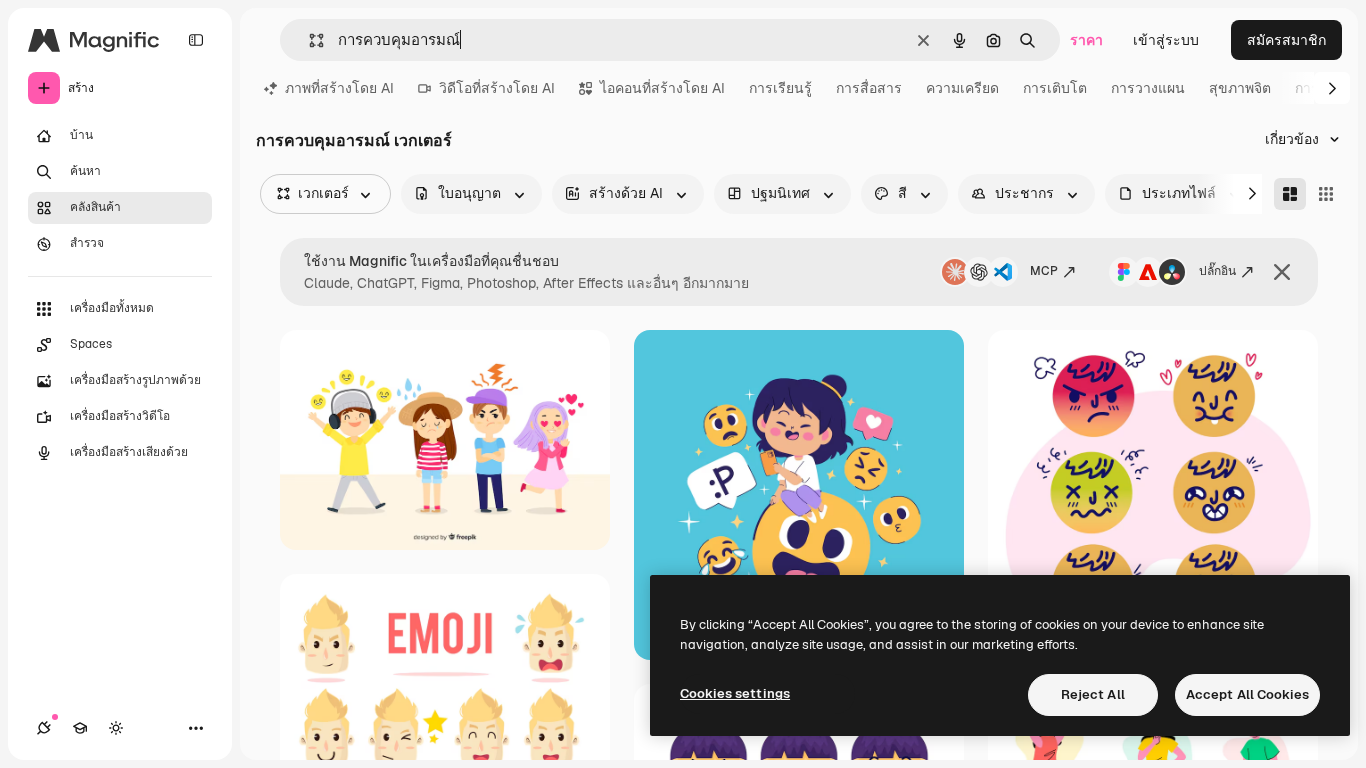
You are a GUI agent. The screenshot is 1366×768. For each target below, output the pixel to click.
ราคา (1086, 40)
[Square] (1326, 194)
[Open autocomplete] (308, 40)
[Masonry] (1290, 194)
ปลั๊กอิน (1217, 271)
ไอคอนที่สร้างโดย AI (662, 88)
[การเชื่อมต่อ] (44, 728)
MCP (1044, 271)
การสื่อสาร (869, 88)
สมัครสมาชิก (1286, 40)
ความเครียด (962, 88)
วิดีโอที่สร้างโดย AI (497, 88)
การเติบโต (1055, 88)
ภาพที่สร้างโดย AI (339, 88)
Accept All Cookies (1247, 694)
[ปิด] (1282, 272)
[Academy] (80, 728)
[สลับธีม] (116, 728)
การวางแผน (1148, 88)
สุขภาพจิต (1240, 88)
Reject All (1093, 694)
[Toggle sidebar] (196, 40)
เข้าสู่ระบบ (1166, 40)
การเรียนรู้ (780, 88)
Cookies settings (735, 693)
